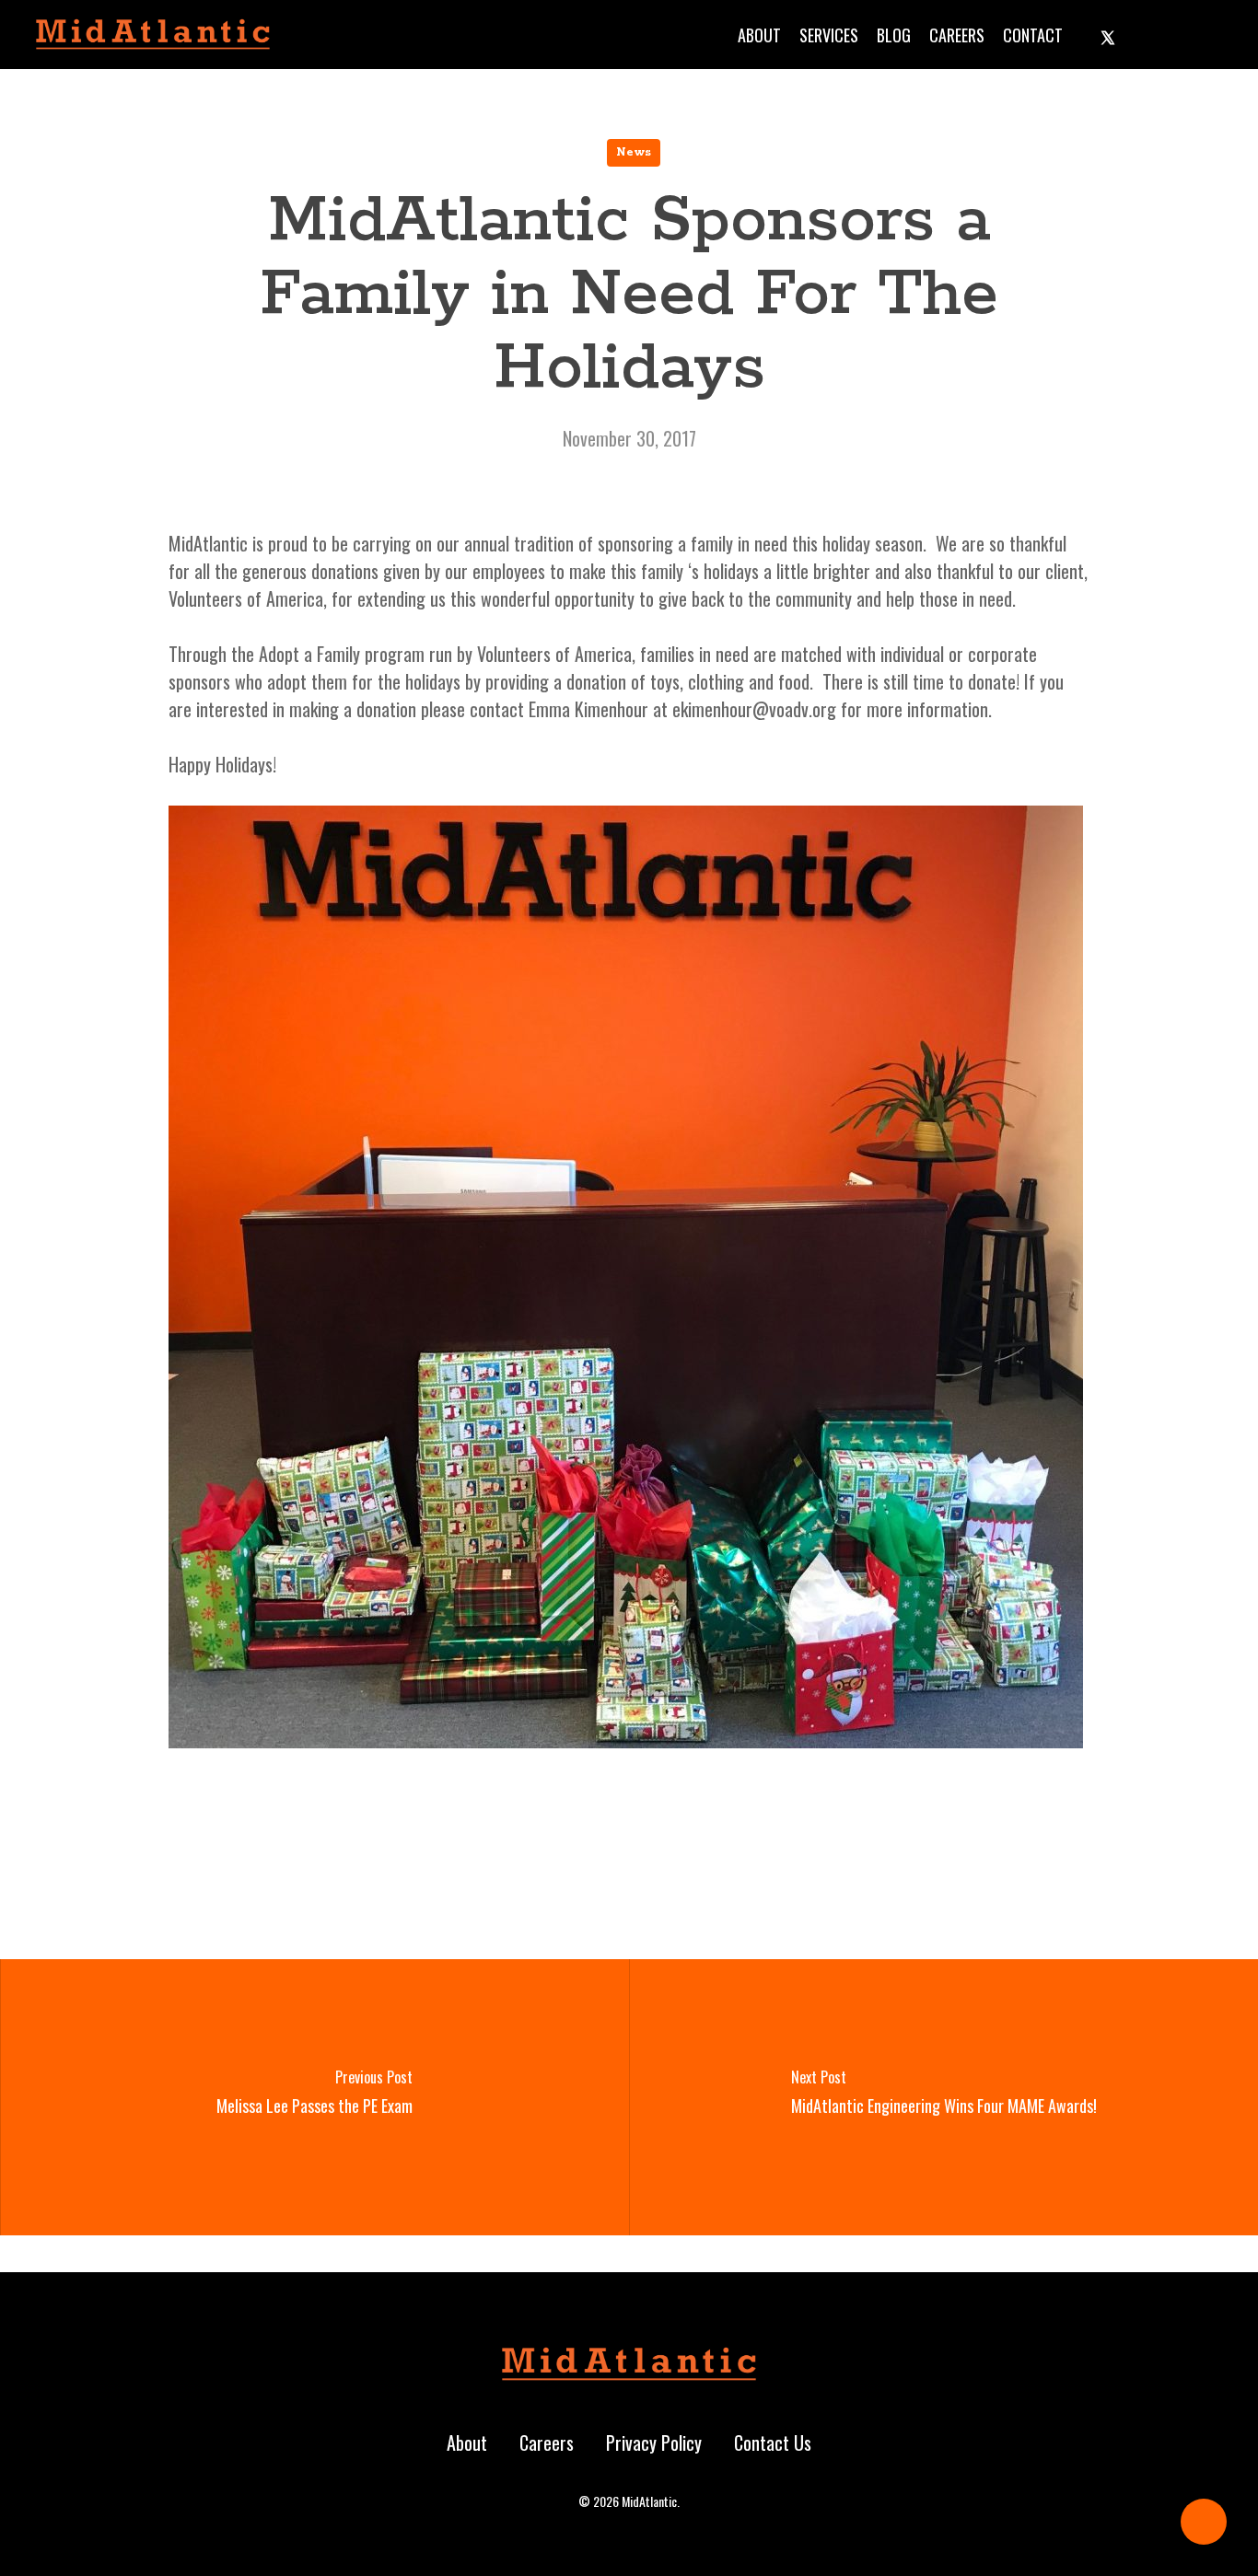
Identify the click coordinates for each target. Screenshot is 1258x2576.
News (634, 152)
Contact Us (773, 2443)
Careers (547, 2443)
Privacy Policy (654, 2443)
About (467, 2443)
